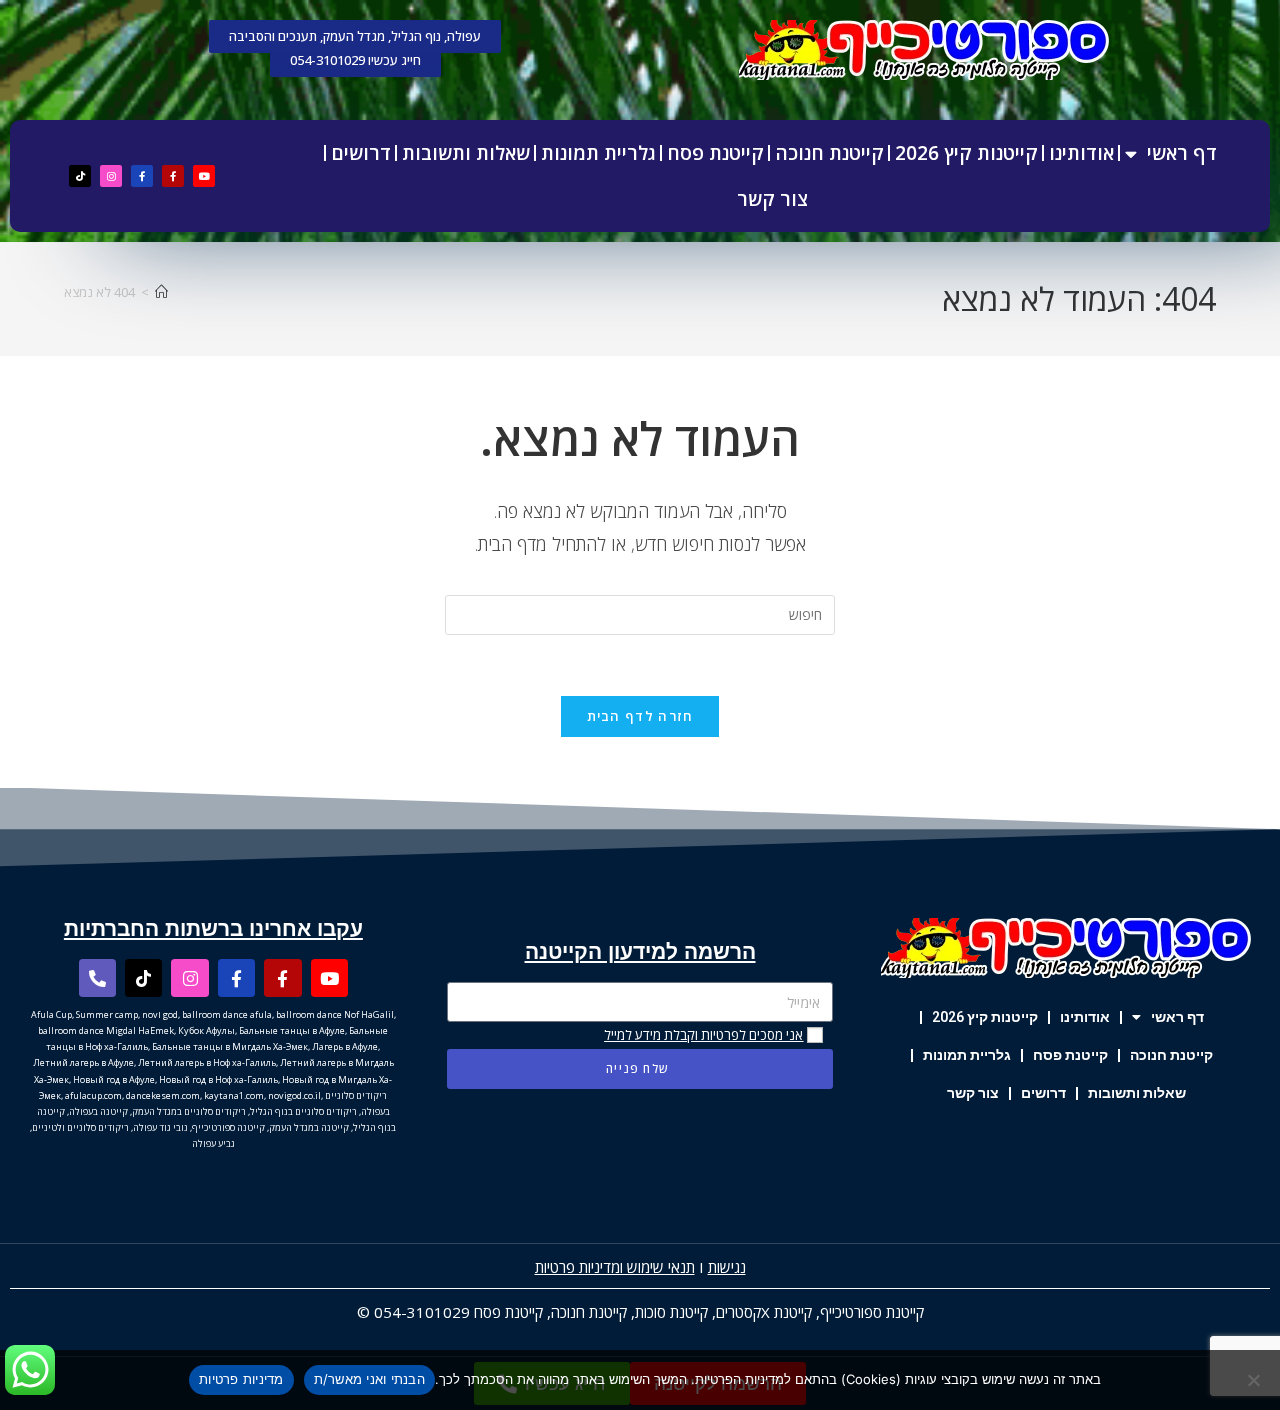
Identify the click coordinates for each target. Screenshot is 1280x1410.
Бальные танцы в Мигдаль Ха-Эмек (230, 1046)
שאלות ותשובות (466, 153)
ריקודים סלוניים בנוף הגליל (303, 1111)
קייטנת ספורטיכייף (872, 1312)
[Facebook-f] (173, 176)
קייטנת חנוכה (829, 153)
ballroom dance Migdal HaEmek (106, 1030)
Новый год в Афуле (114, 1079)
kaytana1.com (234, 1095)
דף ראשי (1182, 153)
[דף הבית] (161, 292)
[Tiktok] (80, 176)
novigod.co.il (294, 1095)
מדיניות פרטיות (241, 1379)
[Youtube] (204, 176)
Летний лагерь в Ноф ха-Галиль (207, 1062)
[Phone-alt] (97, 977)
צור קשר (772, 199)
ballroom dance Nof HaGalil (335, 1014)
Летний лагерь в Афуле (83, 1062)
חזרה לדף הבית (640, 716)
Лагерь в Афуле (345, 1046)
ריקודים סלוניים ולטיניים (80, 1127)
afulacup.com (93, 1095)
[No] (1255, 1380)
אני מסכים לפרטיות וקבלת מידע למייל (703, 1035)
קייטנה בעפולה (98, 1111)
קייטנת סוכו (676, 1312)
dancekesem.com (163, 1095)
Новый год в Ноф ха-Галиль (218, 1079)
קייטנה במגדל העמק (309, 1127)
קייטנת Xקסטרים (764, 1312)
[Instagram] (111, 176)
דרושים (361, 153)
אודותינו (1081, 153)
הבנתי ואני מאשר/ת (369, 1379)
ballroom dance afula (227, 1014)
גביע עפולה (213, 1143)
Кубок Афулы (206, 1030)
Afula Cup (51, 1014)
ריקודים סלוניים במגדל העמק (189, 1111)
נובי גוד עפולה (160, 1127)
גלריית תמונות (598, 153)
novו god (160, 1014)
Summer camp (107, 1014)
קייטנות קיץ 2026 (966, 153)
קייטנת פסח (715, 153)
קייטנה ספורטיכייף (228, 1127)
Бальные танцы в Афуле (292, 1030)
